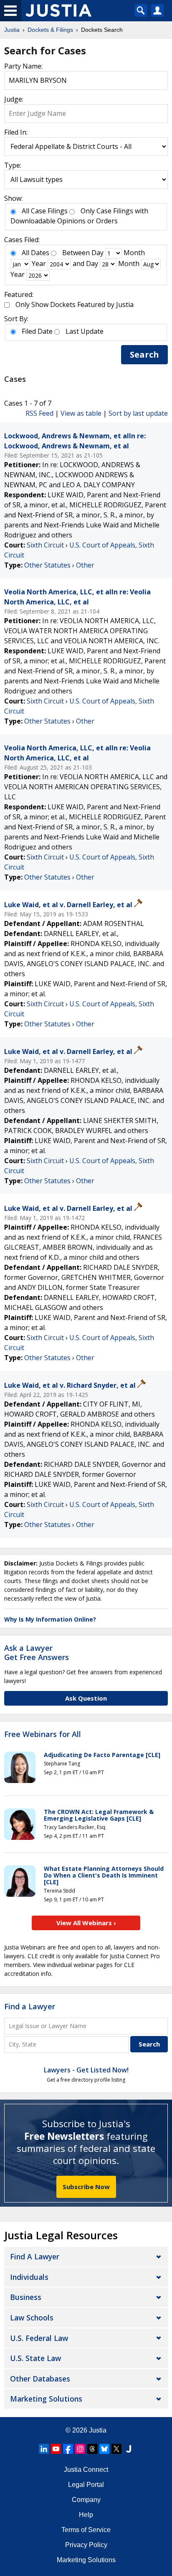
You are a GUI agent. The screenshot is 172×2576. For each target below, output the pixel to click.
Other (85, 565)
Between (76, 253)
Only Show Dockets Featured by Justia (75, 304)
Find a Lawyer (30, 2006)
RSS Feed (39, 413)
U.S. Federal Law (39, 2338)
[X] (116, 2449)
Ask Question (86, 1698)
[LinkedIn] (44, 2449)
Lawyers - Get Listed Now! (86, 2070)
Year (39, 263)
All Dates (35, 253)
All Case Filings (45, 211)
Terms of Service (86, 2530)
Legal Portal (86, 2485)
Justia (98, 2430)
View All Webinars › (86, 1923)
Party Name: (23, 66)
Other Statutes (47, 565)
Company (86, 2500)
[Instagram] (80, 2449)
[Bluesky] (104, 2449)
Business (26, 2297)
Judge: (14, 99)
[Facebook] (68, 2449)
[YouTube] (56, 2449)
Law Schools (32, 2318)
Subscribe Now (86, 2187)
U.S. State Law (35, 2358)
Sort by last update (138, 413)
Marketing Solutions (46, 2399)
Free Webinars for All (43, 1734)
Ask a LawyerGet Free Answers (37, 1653)
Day (97, 253)
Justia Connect (86, 2470)
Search (144, 354)
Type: (13, 165)
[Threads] (92, 2449)
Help (86, 2515)
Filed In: (16, 132)
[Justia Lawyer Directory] (129, 2449)
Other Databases (40, 2379)
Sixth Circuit (45, 545)
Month (134, 253)
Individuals (29, 2277)
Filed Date (37, 331)
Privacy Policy (86, 2545)
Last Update (85, 331)
